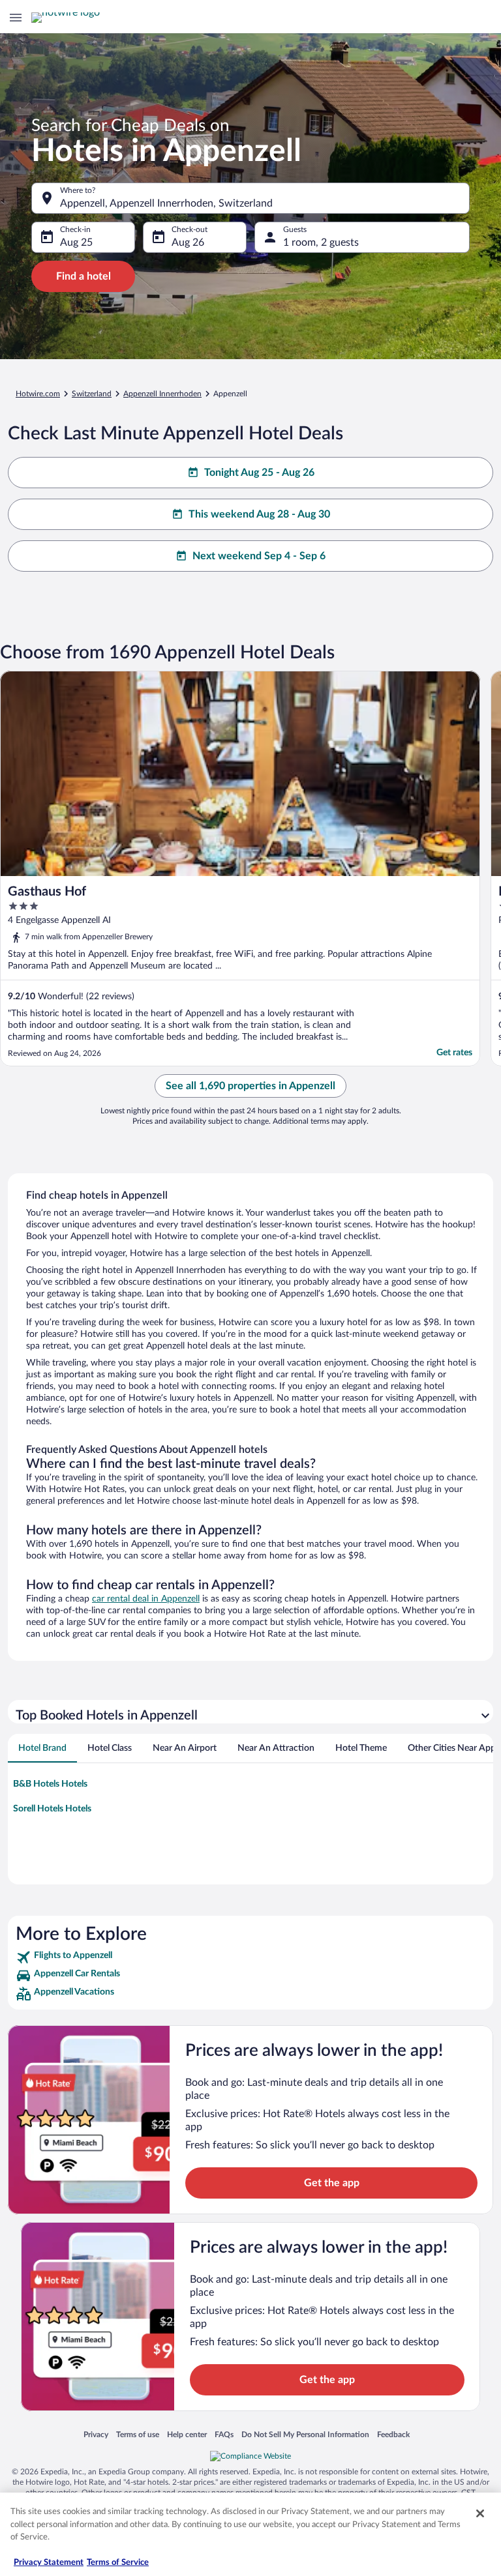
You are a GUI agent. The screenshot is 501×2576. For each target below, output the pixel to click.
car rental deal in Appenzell (146, 1599)
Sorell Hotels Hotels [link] (52, 1809)
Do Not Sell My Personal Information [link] (305, 2434)
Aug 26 (188, 242)
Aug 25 (76, 242)
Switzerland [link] (92, 394)
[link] (250, 1957)
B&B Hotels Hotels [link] (50, 1784)
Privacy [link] (96, 2434)
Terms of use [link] (138, 2434)
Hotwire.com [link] (38, 394)
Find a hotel (83, 276)
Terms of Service (118, 2563)
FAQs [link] (224, 2434)
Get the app (332, 2183)
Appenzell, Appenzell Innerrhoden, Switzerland (166, 203)
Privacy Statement (49, 2563)
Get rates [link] (454, 1053)
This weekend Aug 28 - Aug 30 (259, 514)
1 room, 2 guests (321, 242)
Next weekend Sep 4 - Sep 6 (259, 556)
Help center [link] (187, 2434)
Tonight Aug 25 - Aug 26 (259, 473)
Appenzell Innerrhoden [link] (162, 394)
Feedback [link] (393, 2434)
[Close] (480, 2513)
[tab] (42, 1748)
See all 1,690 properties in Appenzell (250, 1086)
